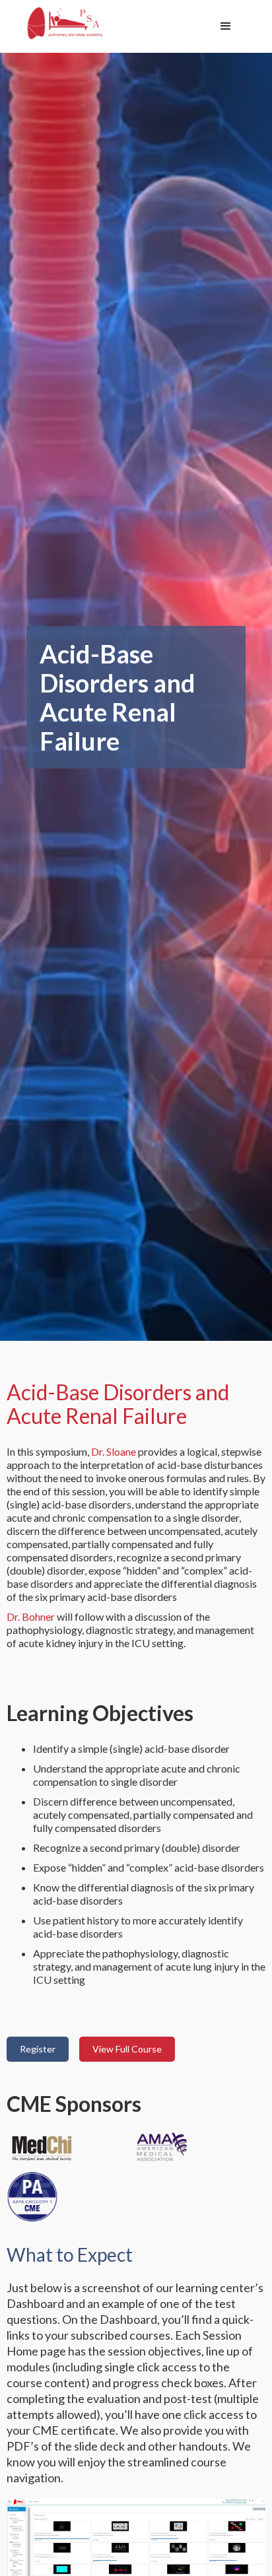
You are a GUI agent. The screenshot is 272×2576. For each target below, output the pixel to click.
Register (38, 2049)
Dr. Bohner (31, 1616)
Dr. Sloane (114, 1451)
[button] (226, 26)
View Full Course (127, 2049)
